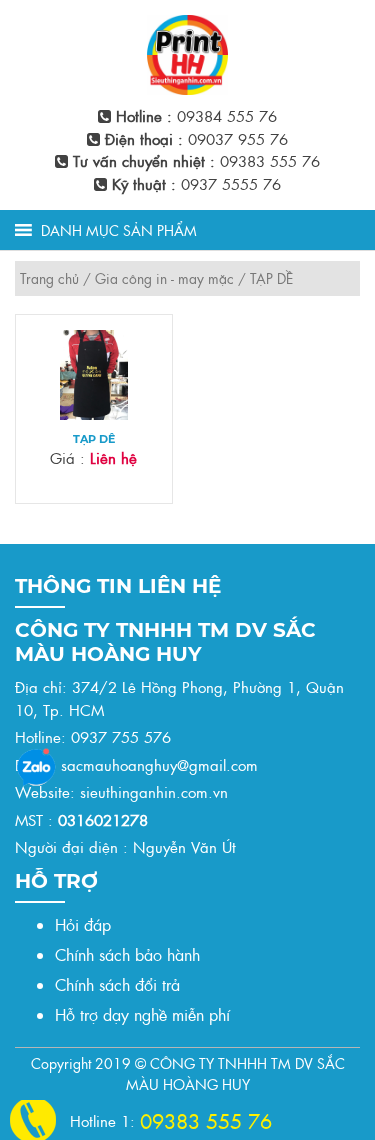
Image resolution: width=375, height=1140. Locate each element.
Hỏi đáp (83, 924)
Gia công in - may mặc (164, 278)
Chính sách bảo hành (127, 954)
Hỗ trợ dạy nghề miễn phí (142, 1014)
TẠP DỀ (94, 439)
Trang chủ (49, 278)
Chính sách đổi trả (117, 984)
